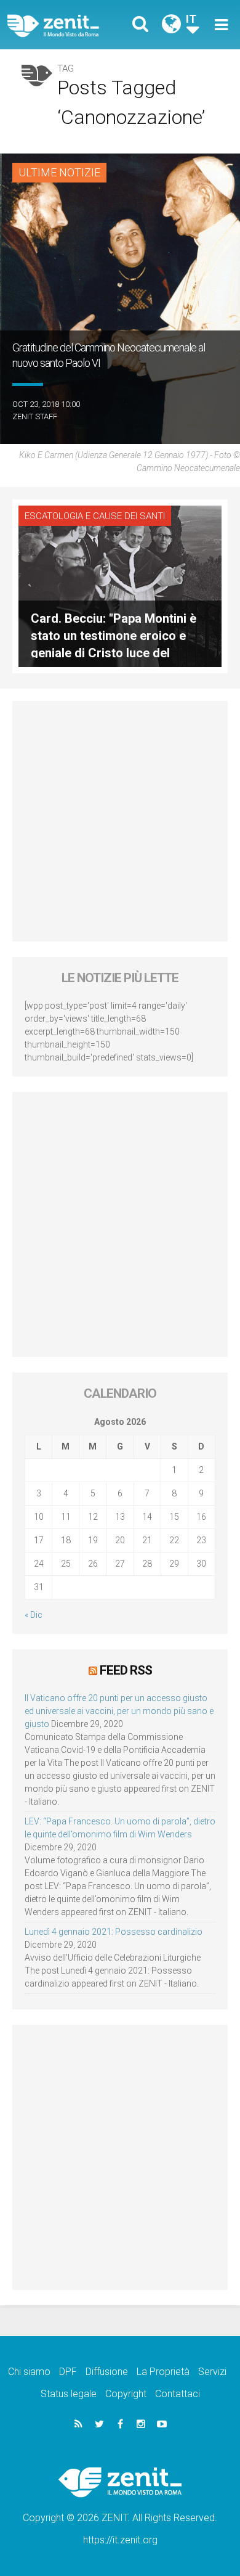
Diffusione (107, 2372)
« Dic (34, 1615)
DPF (68, 2372)
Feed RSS (126, 1670)
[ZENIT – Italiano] (67, 25)
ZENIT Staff (35, 416)
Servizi (212, 2372)
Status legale (69, 2394)
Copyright (126, 2394)
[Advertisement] (120, 821)
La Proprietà (163, 2372)
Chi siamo (29, 2372)
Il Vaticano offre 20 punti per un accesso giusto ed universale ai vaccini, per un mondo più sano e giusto (119, 1711)
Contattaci (178, 2394)
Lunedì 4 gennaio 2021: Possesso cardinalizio (114, 1932)
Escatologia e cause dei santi (95, 516)
